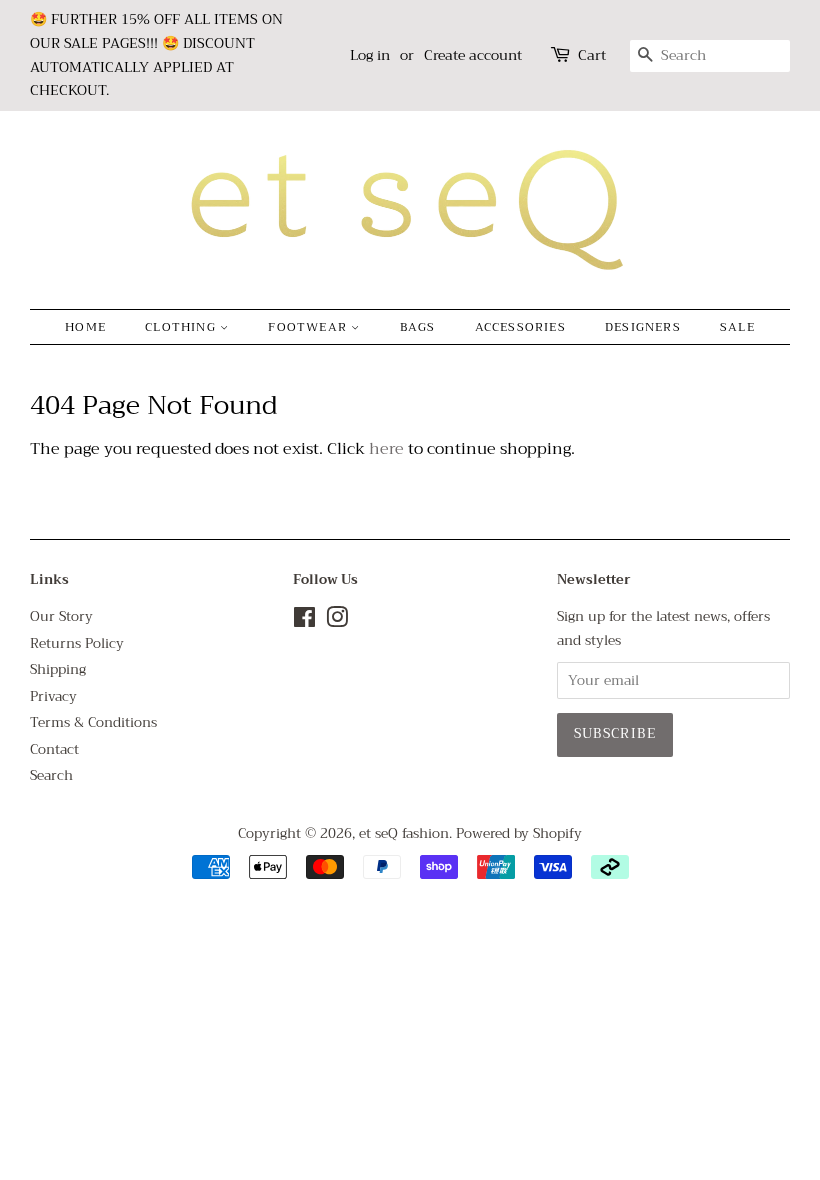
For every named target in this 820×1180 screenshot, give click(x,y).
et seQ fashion (404, 833)
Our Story (61, 616)
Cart (592, 55)
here (386, 449)
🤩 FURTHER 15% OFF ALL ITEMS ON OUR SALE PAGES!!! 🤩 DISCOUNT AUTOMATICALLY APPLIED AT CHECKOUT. (156, 54)
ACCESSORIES (520, 327)
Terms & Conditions (93, 722)
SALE (737, 327)
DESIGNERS (643, 327)
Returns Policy (77, 643)
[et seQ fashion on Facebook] (304, 621)
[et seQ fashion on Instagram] (337, 621)
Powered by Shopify (519, 833)
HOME (85, 327)
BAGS (418, 327)
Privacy (53, 696)
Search (51, 775)
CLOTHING (182, 327)
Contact (54, 749)
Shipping (58, 669)
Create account (473, 55)
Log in (370, 55)
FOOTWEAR (309, 327)
